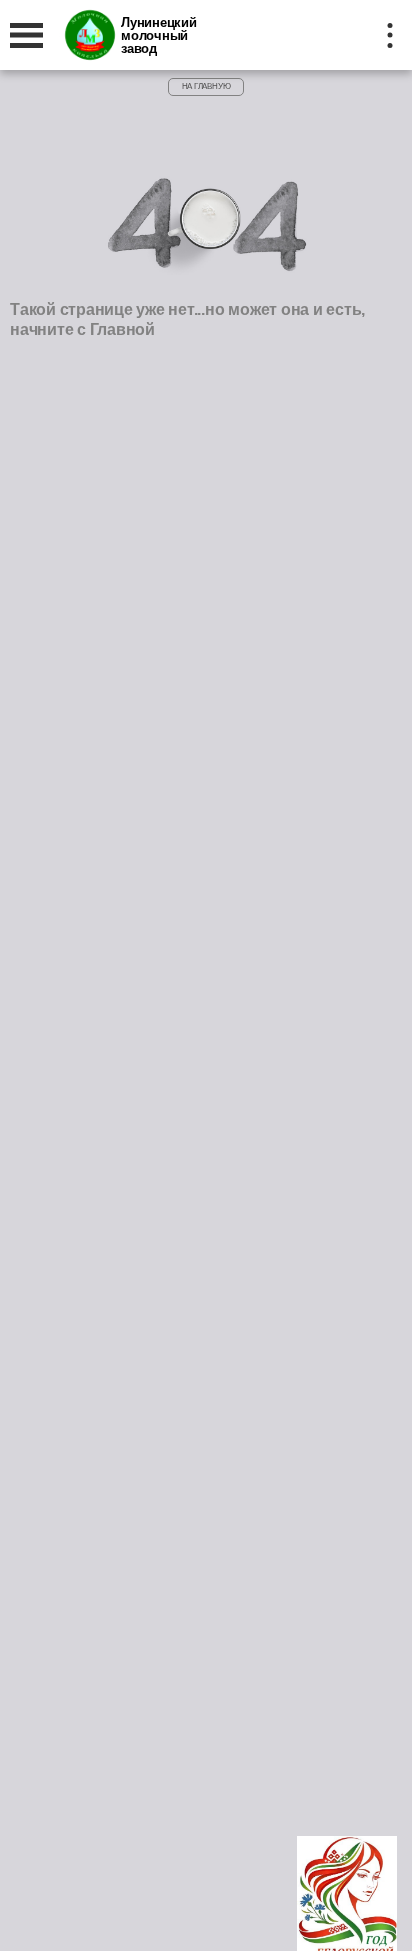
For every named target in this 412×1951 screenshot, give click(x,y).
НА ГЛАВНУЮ (206, 86)
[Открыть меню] (26, 35)
